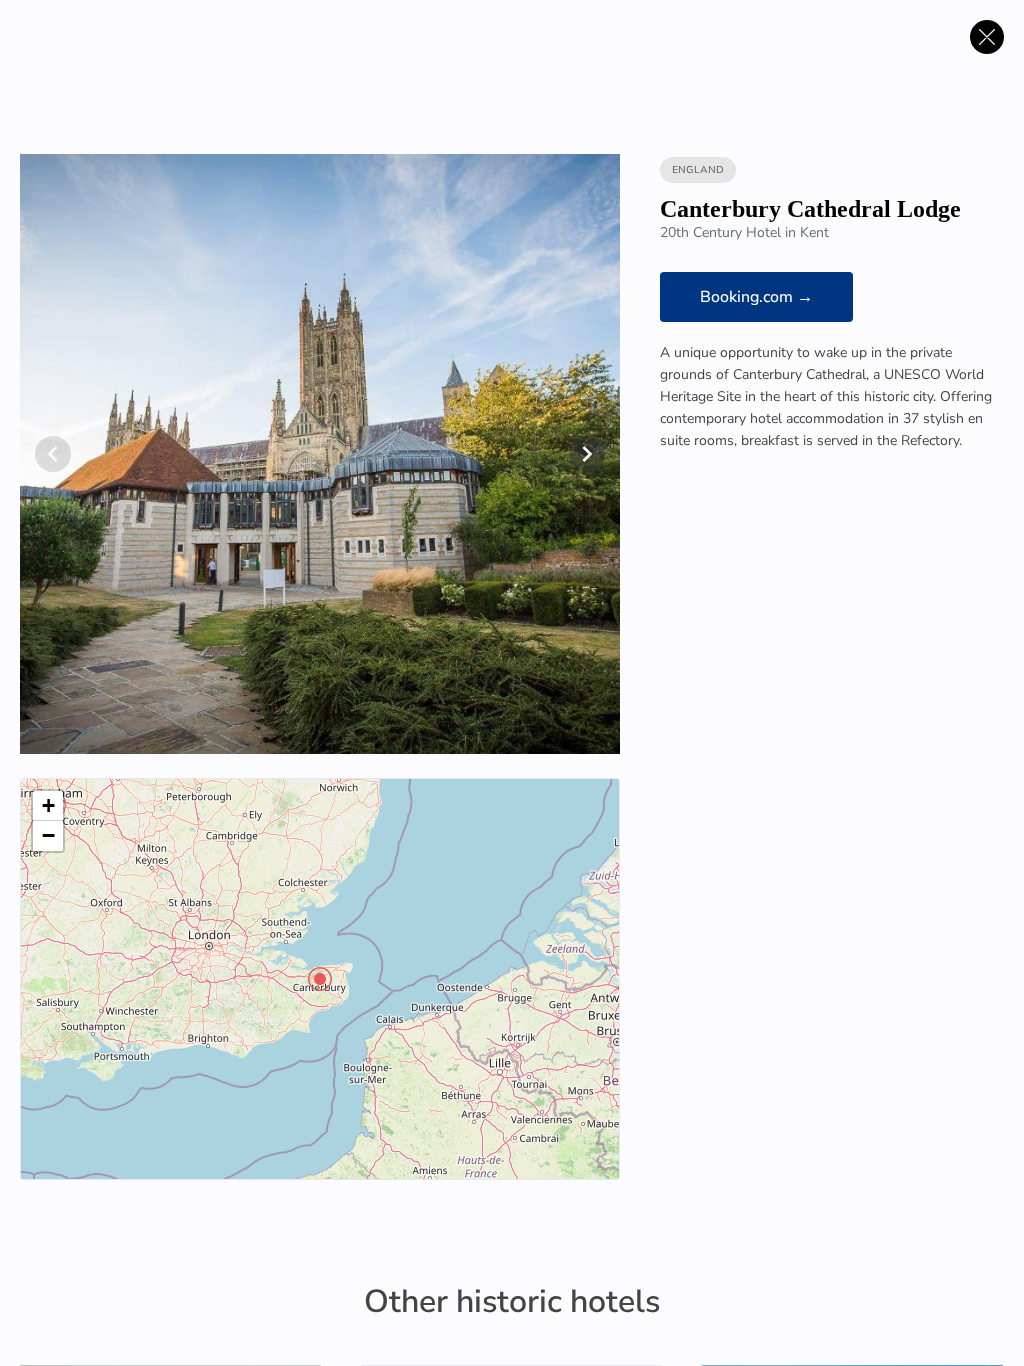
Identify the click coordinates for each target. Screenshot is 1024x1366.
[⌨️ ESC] (987, 37)
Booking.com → (756, 297)
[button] (320, 979)
